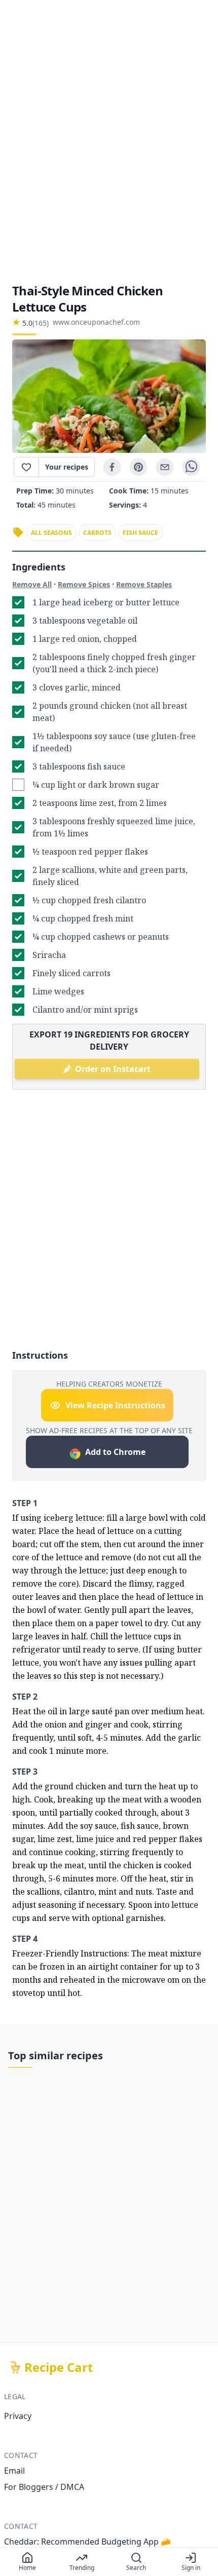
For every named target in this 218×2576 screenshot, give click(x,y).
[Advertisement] (109, 141)
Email (14, 2471)
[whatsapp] (191, 467)
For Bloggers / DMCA (44, 2487)
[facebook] (112, 467)
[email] (165, 467)
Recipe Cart (59, 2367)
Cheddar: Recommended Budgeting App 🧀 (87, 2542)
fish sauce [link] (140, 533)
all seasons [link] (51, 533)
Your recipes (67, 467)
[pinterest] (138, 467)
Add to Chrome (115, 1452)
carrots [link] (97, 533)
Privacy (18, 2416)
